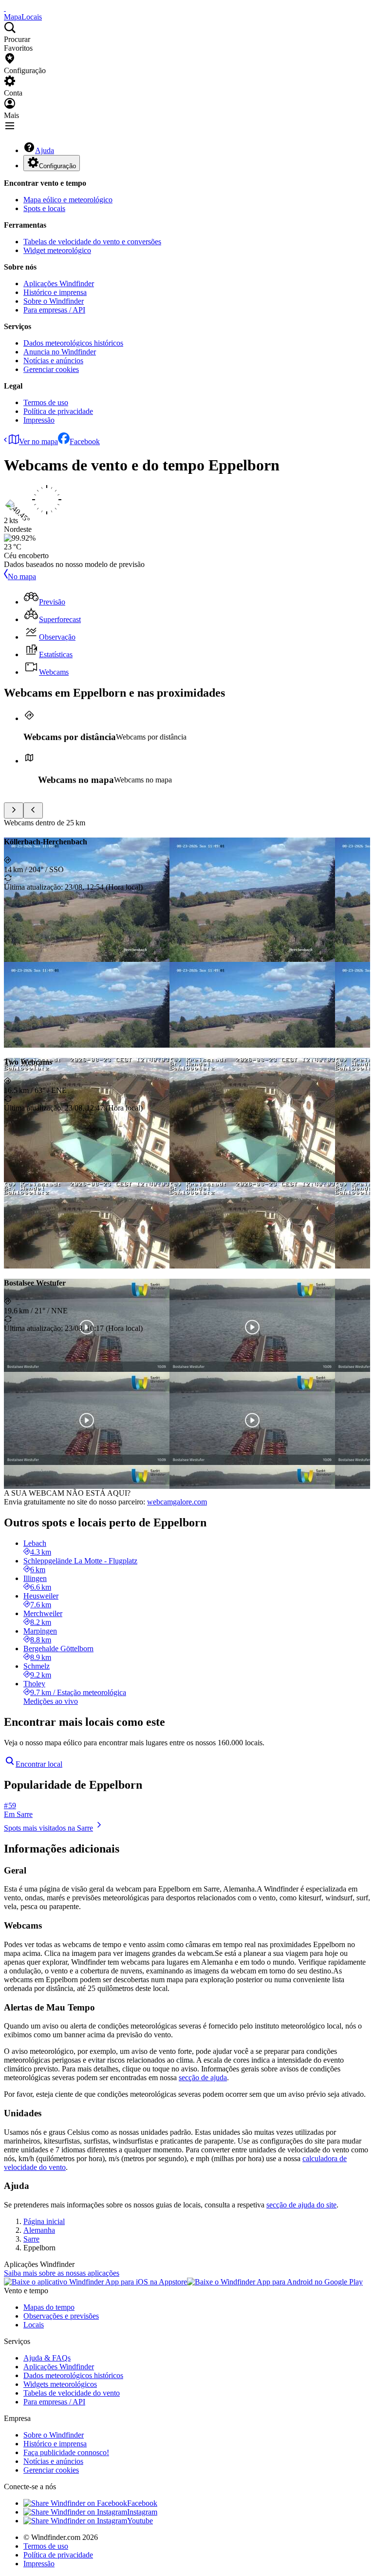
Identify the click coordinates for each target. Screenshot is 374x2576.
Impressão (39, 420)
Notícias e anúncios (53, 361)
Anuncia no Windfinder (60, 352)
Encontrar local (39, 1764)
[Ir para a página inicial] (5, 8)
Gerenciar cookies (51, 369)
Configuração (57, 166)
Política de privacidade (58, 411)
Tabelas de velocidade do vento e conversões (92, 242)
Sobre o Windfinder (54, 301)
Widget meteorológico (57, 250)
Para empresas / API (54, 310)
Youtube (140, 2521)
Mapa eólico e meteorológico (68, 200)
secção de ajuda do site (301, 2205)
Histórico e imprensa (55, 292)
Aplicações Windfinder (59, 283)
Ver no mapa (38, 441)
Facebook (85, 441)
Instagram (142, 2512)
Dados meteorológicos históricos (73, 343)
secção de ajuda (203, 2078)
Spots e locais (44, 208)
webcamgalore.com (177, 1502)
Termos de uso (46, 402)
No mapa (22, 576)
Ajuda (45, 150)
